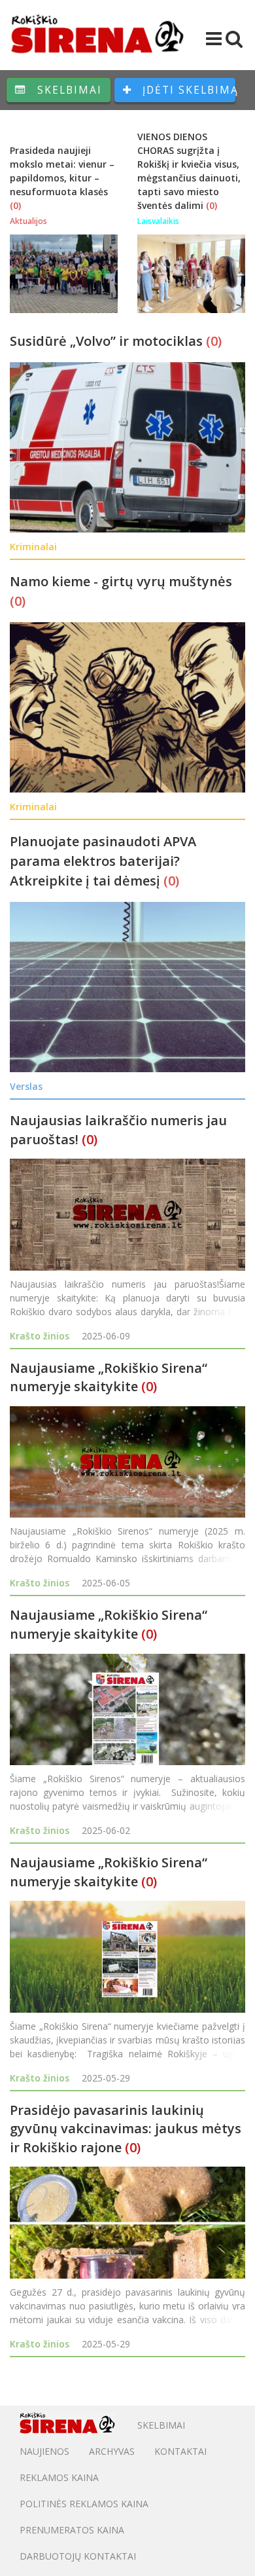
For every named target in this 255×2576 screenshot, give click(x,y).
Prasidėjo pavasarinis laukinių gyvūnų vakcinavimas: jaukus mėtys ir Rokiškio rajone (126, 2129)
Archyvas (112, 2451)
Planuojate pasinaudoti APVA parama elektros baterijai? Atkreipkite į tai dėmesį (103, 861)
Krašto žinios (40, 1336)
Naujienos (44, 2451)
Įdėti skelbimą (187, 90)
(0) (15, 205)
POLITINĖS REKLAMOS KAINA (84, 2504)
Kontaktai (180, 2451)
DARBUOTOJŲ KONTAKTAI (78, 2556)
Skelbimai (68, 90)
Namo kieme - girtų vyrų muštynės (121, 581)
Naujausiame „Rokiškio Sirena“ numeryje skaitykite (109, 1377)
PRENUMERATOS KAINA (72, 2530)
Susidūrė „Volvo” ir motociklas (108, 341)
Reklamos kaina (59, 2477)
